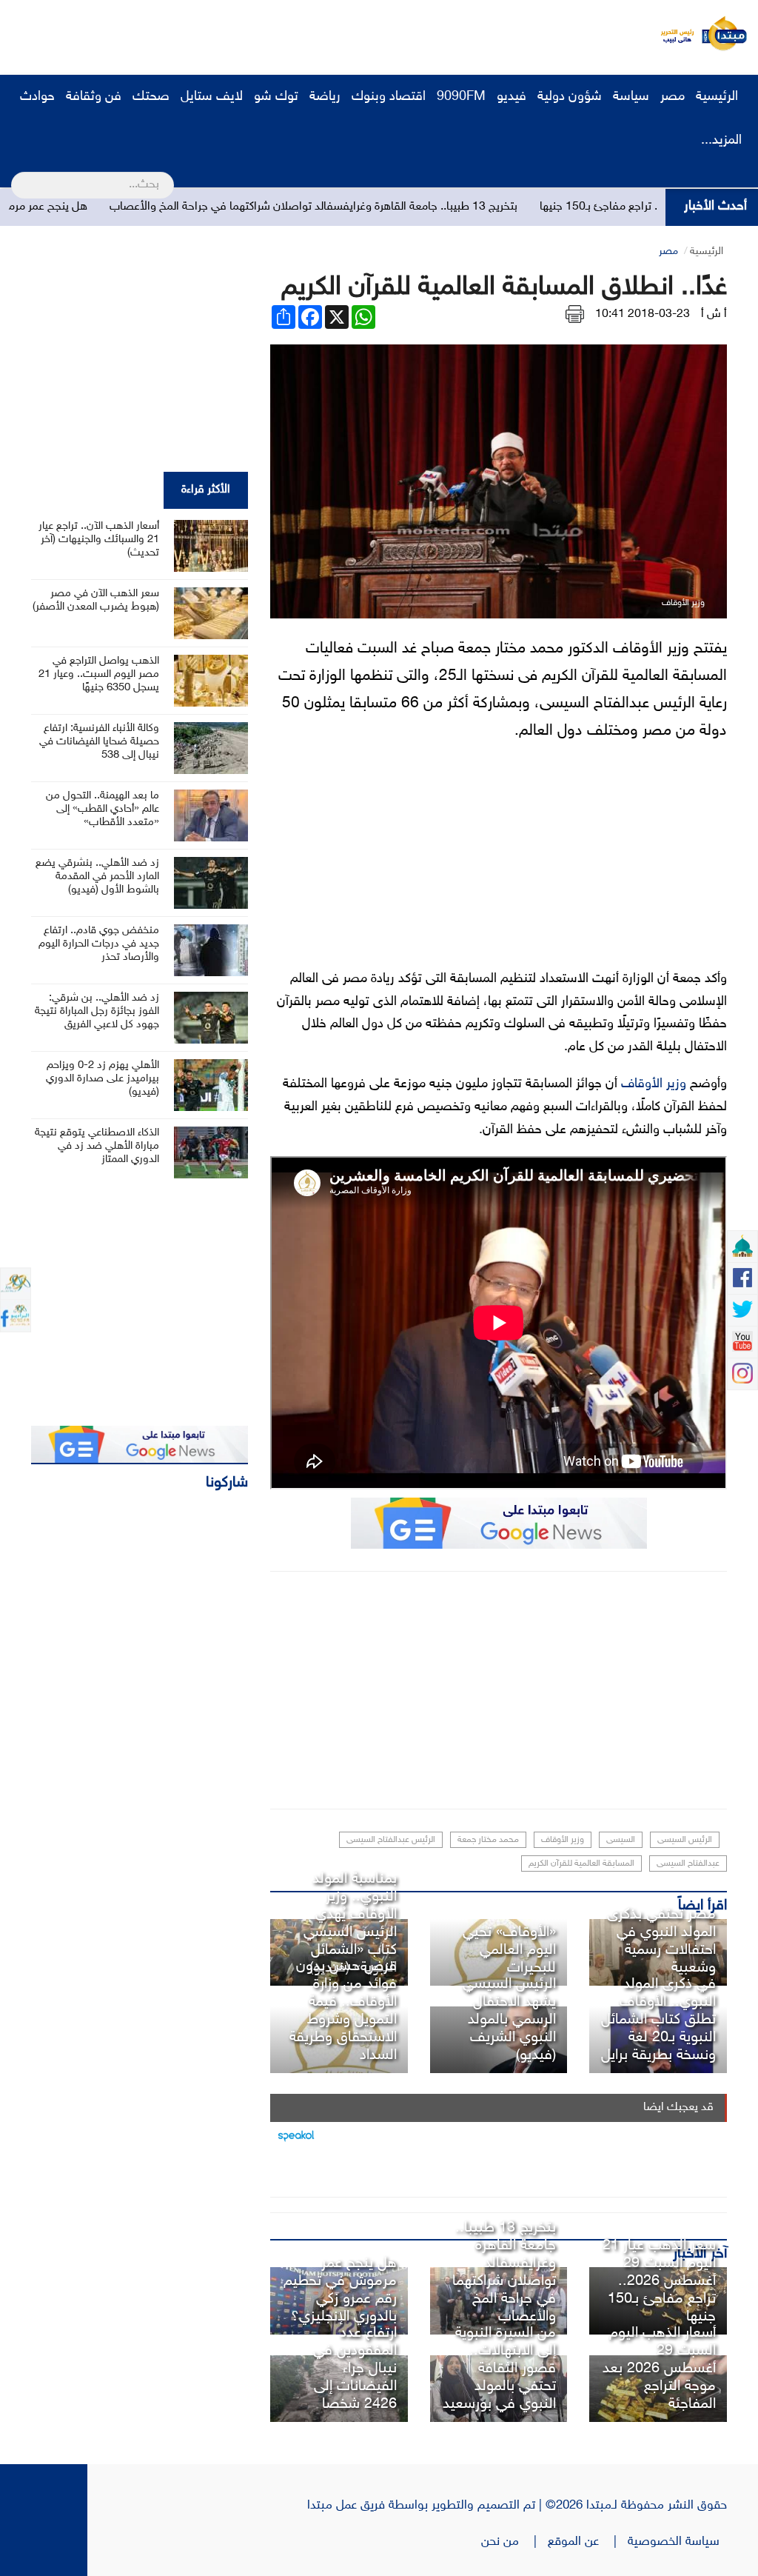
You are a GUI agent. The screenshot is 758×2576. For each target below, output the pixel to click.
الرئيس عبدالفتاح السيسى (391, 1840)
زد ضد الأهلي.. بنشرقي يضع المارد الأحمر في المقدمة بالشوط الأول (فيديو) (97, 877)
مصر (673, 97)
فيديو (512, 97)
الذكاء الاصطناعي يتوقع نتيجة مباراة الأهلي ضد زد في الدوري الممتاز (97, 1146)
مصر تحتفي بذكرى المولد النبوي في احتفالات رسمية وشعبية (661, 1941)
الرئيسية (719, 97)
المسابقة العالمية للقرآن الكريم (581, 1863)
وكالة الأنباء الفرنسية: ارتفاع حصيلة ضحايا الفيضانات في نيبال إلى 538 (99, 742)
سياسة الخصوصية (677, 2542)
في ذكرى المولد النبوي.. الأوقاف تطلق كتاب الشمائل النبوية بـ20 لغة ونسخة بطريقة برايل (658, 2020)
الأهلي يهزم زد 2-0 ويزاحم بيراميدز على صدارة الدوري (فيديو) (103, 1079)
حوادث (37, 97)
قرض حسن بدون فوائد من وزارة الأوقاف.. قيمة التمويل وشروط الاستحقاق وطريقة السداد (343, 2011)
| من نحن (514, 2542)
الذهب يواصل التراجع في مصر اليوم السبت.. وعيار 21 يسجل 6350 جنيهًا (99, 674)
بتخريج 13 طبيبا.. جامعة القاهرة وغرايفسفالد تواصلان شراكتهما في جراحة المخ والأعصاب (373, 207)
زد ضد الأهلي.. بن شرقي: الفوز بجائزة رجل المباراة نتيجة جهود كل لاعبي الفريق (97, 1011)
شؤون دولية (570, 97)
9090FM (461, 97)
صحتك (151, 97)
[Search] (17, 176)
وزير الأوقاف (654, 1084)
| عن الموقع (588, 2542)
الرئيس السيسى (685, 1840)
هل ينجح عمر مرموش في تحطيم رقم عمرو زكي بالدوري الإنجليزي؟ (340, 2290)
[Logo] (673, 33)
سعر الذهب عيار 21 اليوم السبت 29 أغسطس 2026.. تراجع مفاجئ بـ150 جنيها (659, 2281)
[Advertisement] (278, 33)
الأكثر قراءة (206, 490)
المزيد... (721, 141)
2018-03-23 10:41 (643, 314)
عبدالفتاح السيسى (688, 1863)
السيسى (621, 1840)
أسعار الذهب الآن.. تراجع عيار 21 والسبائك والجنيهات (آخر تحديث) (99, 540)
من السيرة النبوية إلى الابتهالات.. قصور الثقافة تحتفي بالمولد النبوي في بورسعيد (499, 2369)
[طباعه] (575, 314)
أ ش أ (714, 314)
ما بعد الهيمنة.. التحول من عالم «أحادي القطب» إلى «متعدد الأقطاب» (103, 809)
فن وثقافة (94, 97)
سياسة (631, 97)
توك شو (276, 97)
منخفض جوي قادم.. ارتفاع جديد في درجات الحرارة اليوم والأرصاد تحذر (99, 944)
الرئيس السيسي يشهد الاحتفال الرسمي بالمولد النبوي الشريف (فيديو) (509, 2020)
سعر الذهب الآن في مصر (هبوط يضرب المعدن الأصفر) (96, 600)
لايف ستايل (212, 97)
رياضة (325, 97)
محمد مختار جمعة (488, 1840)
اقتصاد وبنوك (389, 97)
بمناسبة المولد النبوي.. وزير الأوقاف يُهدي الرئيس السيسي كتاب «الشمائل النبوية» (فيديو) (350, 1923)
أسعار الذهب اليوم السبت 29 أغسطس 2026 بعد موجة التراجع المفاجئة (659, 2369)
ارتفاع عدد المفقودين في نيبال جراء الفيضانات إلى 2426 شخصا (355, 2369)
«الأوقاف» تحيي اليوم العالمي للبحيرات (509, 1950)
